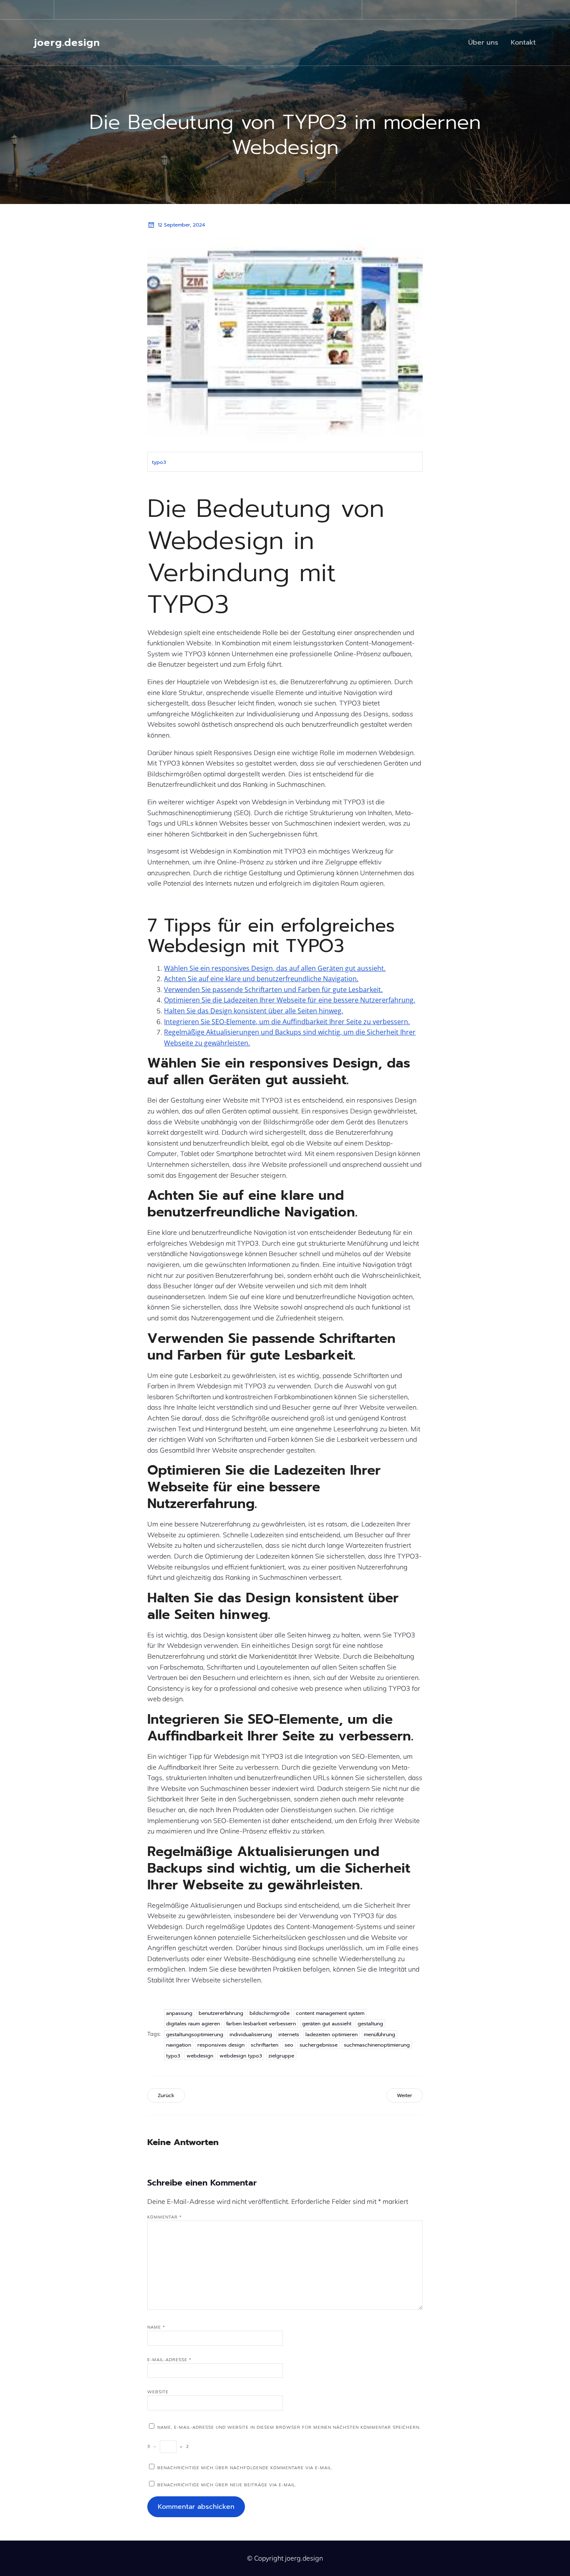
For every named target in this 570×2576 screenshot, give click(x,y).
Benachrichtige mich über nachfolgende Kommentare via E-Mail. (245, 2468)
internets (289, 2035)
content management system (330, 2013)
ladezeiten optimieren (332, 2035)
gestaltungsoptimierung (195, 2035)
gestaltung (370, 2024)
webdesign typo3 (241, 2056)
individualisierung (251, 2035)
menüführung (380, 2035)
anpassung (179, 2013)
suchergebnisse (319, 2045)
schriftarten (265, 2045)
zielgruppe (281, 2056)
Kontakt (523, 43)
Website (158, 2392)
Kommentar (165, 2217)
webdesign (200, 2056)
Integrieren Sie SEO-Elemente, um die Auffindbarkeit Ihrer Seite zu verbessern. (287, 1022)
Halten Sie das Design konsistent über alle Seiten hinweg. (253, 1011)
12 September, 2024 (181, 225)
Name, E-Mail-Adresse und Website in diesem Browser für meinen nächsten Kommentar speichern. (289, 2427)
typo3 (159, 462)
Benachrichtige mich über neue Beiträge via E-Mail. (227, 2485)
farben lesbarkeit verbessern (261, 2024)
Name (156, 2327)
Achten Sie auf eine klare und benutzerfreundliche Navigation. (261, 979)
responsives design (221, 2045)
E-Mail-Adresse (169, 2360)
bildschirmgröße (270, 2013)
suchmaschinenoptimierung (377, 2045)
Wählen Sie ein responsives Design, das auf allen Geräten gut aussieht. (275, 968)
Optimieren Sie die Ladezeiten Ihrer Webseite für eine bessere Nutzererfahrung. (290, 1000)
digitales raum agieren (193, 2024)
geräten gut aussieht (327, 2024)
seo (289, 2045)
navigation (179, 2045)
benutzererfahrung (221, 2013)
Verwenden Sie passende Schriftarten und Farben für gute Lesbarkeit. (273, 990)
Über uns (483, 43)
